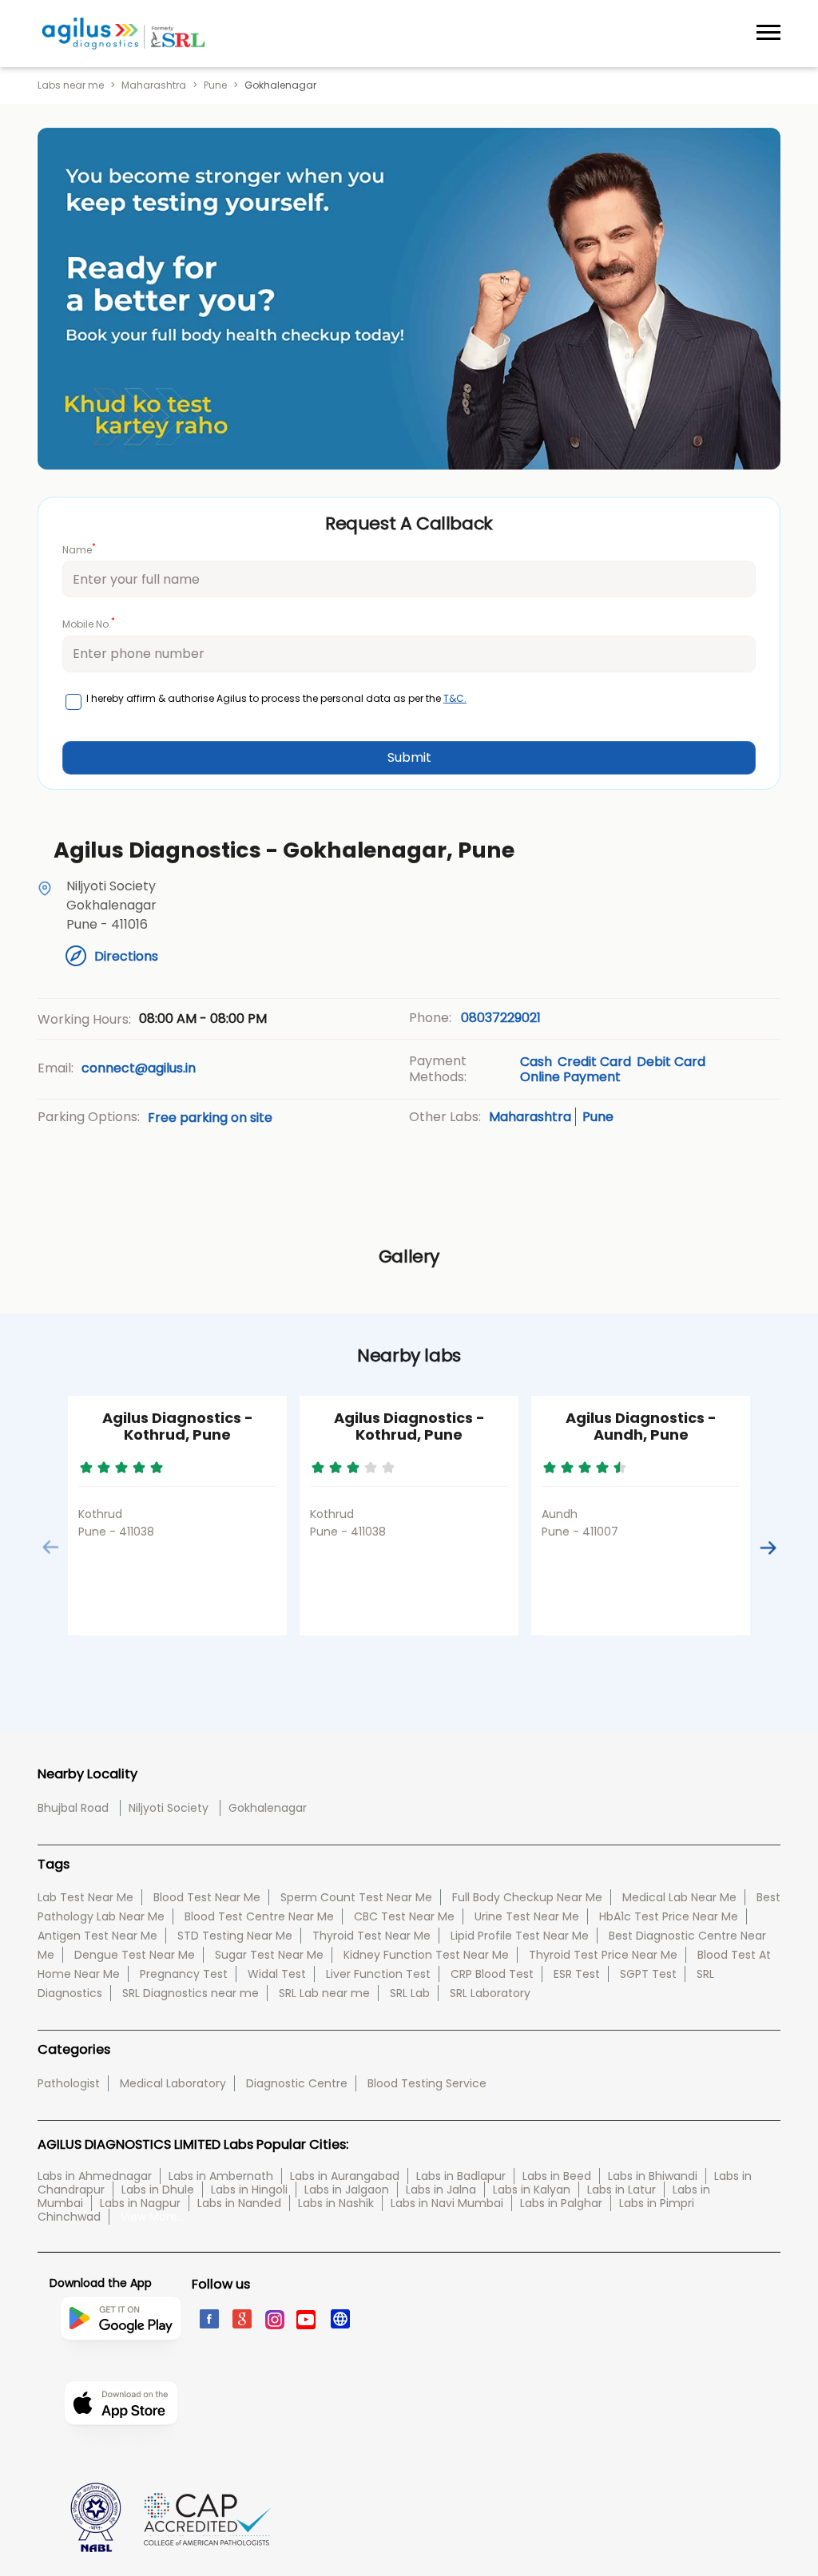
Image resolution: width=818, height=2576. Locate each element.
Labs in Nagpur (140, 2203)
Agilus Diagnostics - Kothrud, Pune (178, 1427)
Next (767, 1547)
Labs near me (71, 85)
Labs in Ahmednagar (95, 2176)
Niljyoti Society (169, 1808)
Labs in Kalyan (532, 2190)
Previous (51, 1547)
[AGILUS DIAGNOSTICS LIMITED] (123, 34)
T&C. (455, 698)
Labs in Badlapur (461, 2176)
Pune (215, 85)
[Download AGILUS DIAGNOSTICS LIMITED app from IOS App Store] (121, 2450)
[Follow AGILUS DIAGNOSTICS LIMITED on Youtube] (306, 2318)
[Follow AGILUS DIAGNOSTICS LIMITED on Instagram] (274, 2318)
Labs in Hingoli (249, 2190)
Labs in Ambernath (221, 2176)
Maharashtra (154, 85)
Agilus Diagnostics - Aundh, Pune (641, 1427)
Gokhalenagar (268, 1808)
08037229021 (501, 1018)
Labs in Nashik (336, 2203)
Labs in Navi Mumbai (447, 2203)
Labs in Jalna (441, 2190)
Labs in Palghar (561, 2203)
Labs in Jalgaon (347, 2190)
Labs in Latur (621, 2190)
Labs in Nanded (239, 2203)
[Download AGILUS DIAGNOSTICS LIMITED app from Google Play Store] (121, 2373)
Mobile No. (89, 623)
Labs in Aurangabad (345, 2176)
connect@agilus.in (139, 1068)
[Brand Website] (339, 2318)
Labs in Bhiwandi (653, 2176)
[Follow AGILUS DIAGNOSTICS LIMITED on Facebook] (208, 2318)
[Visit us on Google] (241, 2318)
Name (79, 549)
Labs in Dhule (158, 2190)
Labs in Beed (557, 2176)
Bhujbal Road (73, 1808)
